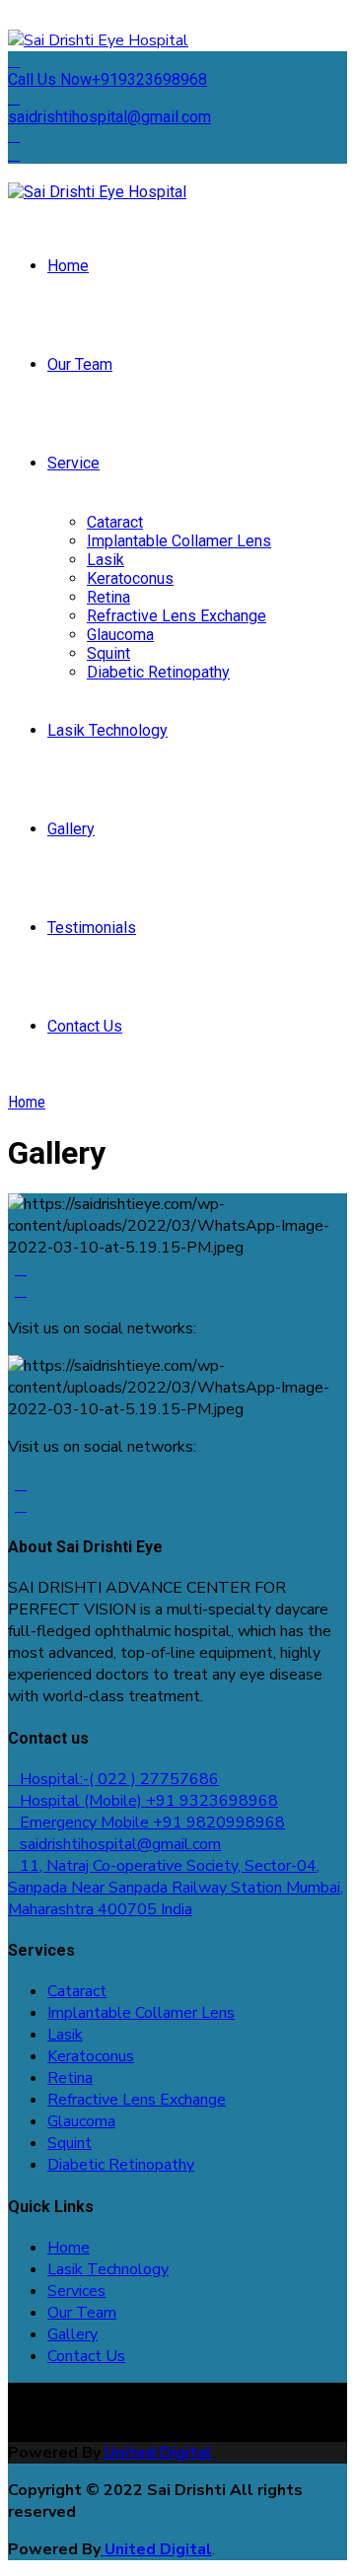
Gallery (71, 829)
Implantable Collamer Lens (179, 541)
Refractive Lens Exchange (177, 616)
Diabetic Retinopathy (158, 672)
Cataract (115, 522)
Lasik (106, 560)
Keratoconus (130, 578)
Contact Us (85, 1026)
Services (76, 2291)
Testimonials (92, 928)
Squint (108, 653)
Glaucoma (120, 635)
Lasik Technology (107, 730)
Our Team (80, 364)
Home (68, 266)
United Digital (156, 2453)
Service (73, 463)
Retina (108, 597)
